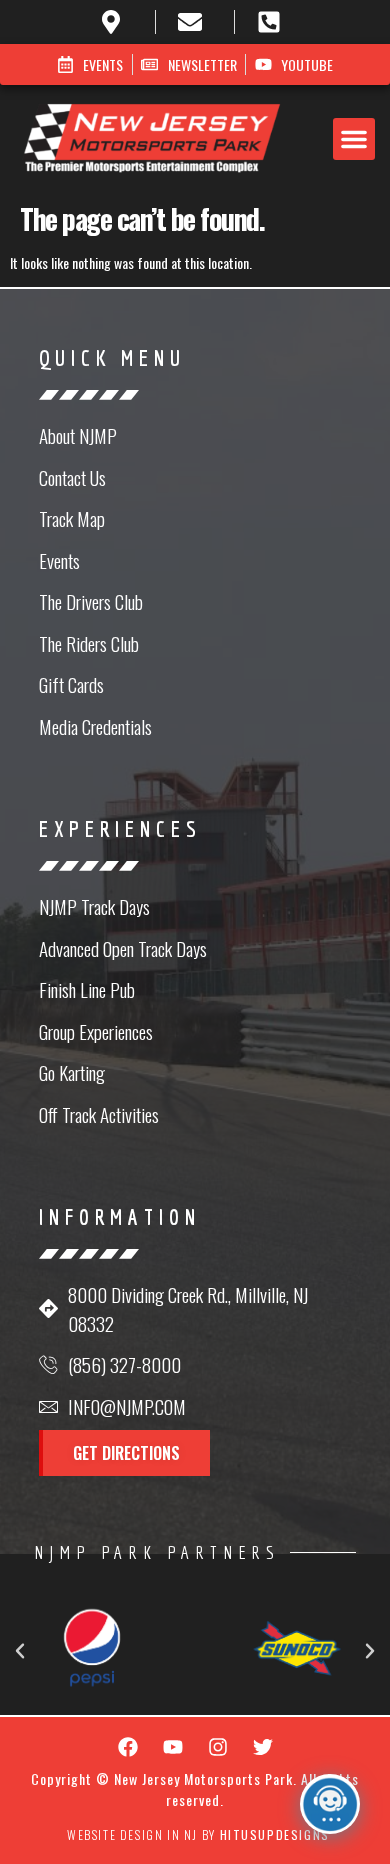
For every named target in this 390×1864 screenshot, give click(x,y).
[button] (354, 139)
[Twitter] (263, 1747)
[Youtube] (173, 1747)
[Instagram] (218, 1747)
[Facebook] (128, 1747)
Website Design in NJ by (198, 1834)
